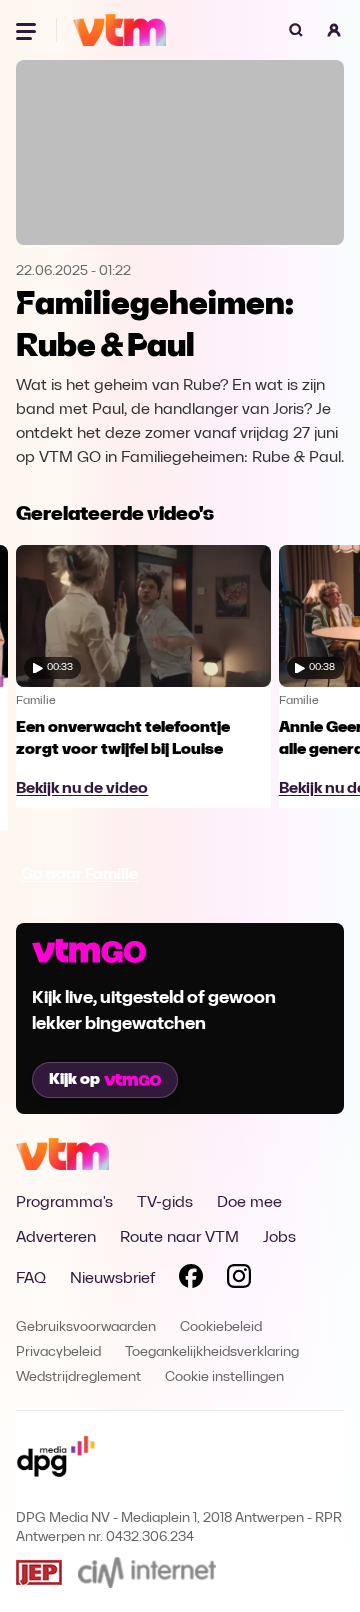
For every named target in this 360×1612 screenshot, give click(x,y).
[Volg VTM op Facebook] (191, 1280)
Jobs (279, 1238)
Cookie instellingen (224, 1377)
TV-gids (165, 1203)
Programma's (64, 1203)
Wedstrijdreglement (78, 1377)
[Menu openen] (28, 30)
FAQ (31, 1279)
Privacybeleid (58, 1352)
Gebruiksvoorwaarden (86, 1327)
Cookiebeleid (221, 1327)
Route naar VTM (179, 1238)
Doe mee (249, 1203)
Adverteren (56, 1238)
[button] (334, 30)
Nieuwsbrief (112, 1279)
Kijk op (74, 1080)
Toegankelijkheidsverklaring (212, 1352)
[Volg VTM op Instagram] (239, 1280)
